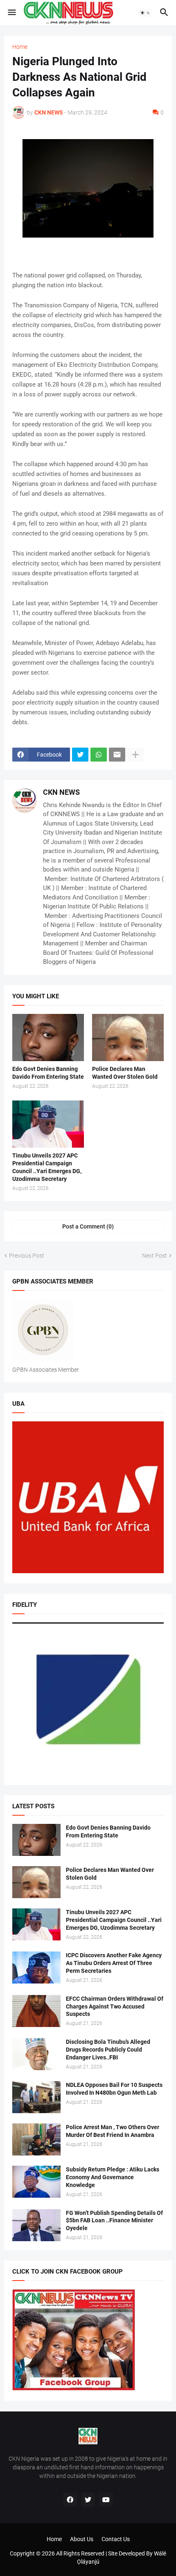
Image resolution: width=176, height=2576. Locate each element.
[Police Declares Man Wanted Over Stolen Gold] (128, 1037)
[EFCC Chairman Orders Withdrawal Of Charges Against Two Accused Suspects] (36, 2011)
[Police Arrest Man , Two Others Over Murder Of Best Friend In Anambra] (36, 2139)
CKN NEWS (61, 792)
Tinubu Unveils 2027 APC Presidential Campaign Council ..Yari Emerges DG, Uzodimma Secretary (47, 1167)
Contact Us (116, 2539)
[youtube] (106, 2500)
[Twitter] (80, 755)
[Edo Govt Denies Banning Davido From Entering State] (48, 1037)
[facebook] (70, 2500)
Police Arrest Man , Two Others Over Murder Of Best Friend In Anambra (113, 2131)
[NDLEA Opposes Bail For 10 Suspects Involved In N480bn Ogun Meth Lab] (36, 2097)
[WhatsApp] (99, 755)
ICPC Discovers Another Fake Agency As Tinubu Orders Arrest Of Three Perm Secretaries (114, 1963)
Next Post (155, 1256)
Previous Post (27, 1256)
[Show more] (135, 755)
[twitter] (88, 2500)
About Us (82, 2539)
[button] (11, 13)
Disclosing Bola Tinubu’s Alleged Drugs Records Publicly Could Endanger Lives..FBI (108, 2050)
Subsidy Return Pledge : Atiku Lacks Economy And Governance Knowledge (113, 2177)
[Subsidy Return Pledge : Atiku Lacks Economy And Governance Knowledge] (36, 2182)
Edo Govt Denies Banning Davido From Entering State (48, 1073)
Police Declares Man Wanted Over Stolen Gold (125, 1073)
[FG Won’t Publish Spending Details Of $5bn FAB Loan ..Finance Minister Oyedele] (36, 2225)
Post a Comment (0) (88, 1226)
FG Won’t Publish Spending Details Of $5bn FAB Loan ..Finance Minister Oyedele (114, 2221)
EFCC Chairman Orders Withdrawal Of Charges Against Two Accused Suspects (115, 2006)
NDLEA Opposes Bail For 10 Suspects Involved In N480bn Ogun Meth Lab (114, 2089)
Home (20, 47)
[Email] (117, 755)
